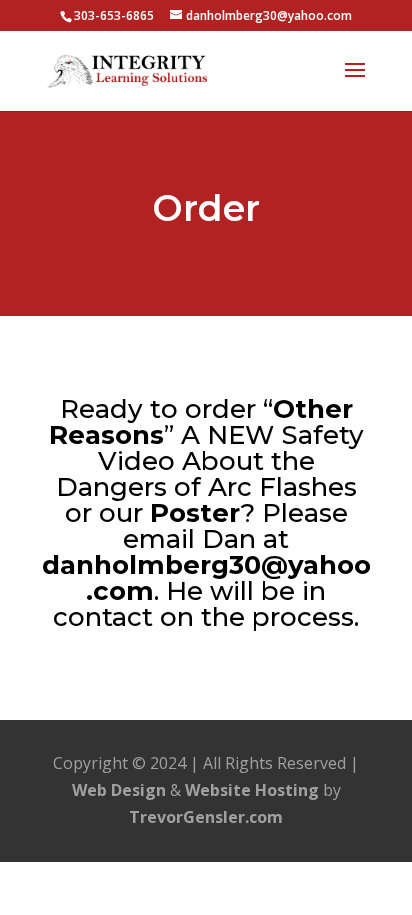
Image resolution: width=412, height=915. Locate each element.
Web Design (119, 790)
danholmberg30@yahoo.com (206, 578)
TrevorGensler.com (206, 817)
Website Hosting (252, 790)
